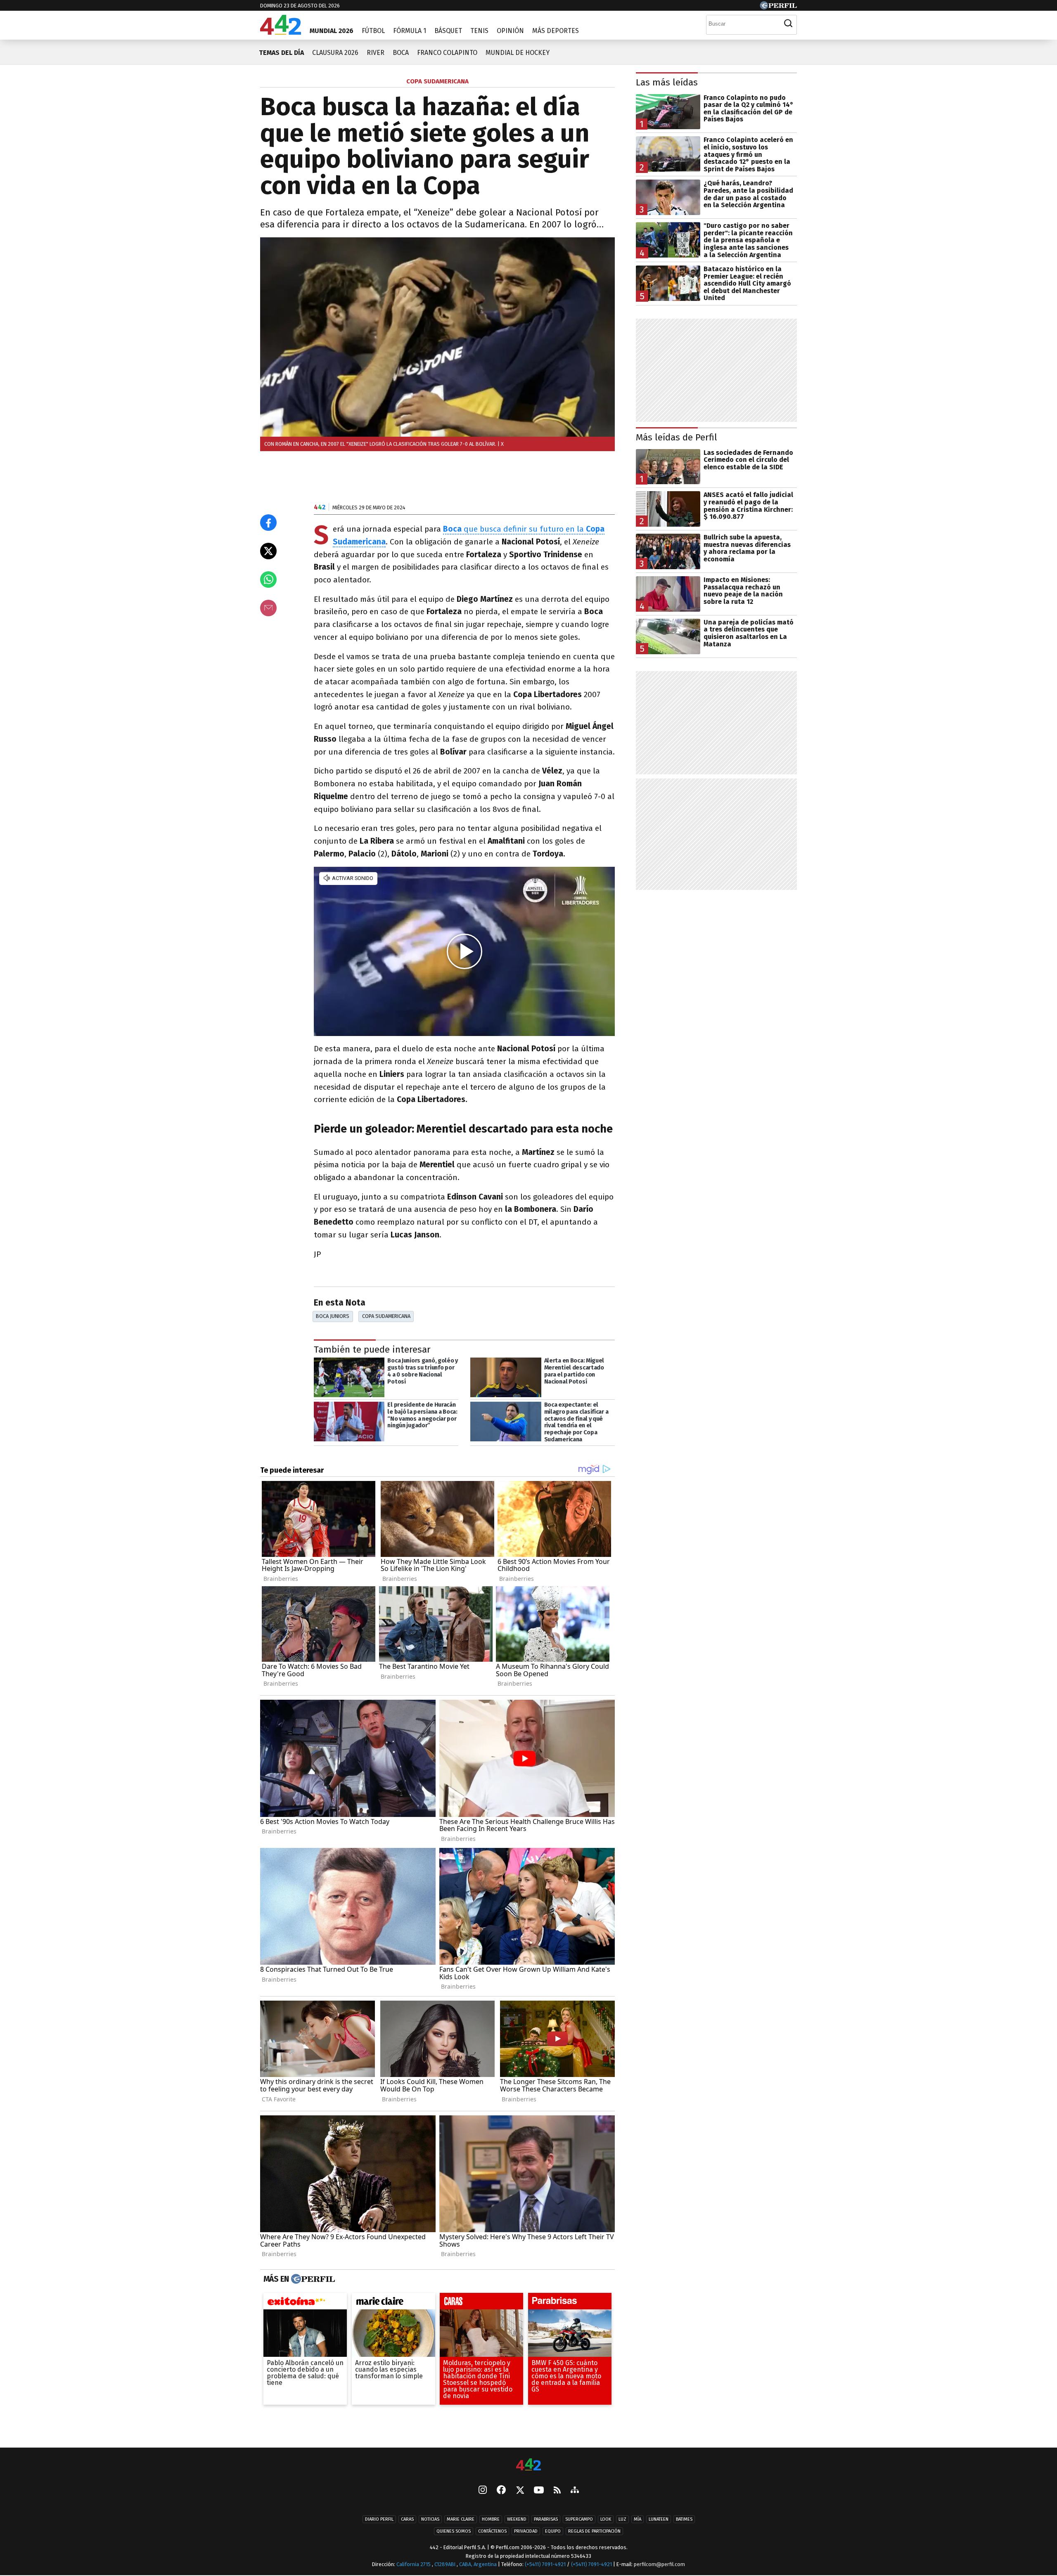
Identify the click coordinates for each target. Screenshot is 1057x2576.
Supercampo (579, 2520)
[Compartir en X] (268, 551)
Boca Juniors (333, 1316)
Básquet (448, 31)
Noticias (430, 2520)
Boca (401, 53)
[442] (528, 2465)
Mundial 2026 (332, 31)
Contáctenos (492, 2532)
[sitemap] (575, 2491)
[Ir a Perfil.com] (778, 7)
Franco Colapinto (447, 53)
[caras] (481, 2303)
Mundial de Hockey (518, 53)
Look (606, 2520)
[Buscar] (788, 24)
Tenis (479, 31)
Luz (622, 2520)
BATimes (684, 2520)
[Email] (268, 608)
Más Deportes (556, 31)
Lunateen (659, 2520)
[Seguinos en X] (520, 2491)
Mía (638, 2520)
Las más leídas (667, 82)
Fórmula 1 (410, 31)
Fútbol (373, 31)
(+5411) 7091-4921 (545, 2565)
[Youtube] (539, 2491)
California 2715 (414, 2565)
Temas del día (281, 53)
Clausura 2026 (335, 53)
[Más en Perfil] (312, 2279)
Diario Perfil (379, 2520)
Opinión (510, 31)
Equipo (553, 2532)
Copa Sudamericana (386, 1316)
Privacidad (526, 2532)
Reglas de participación (594, 2532)
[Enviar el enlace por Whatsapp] (268, 580)
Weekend (517, 2520)
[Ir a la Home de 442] (281, 32)
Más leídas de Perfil (677, 437)
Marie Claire (461, 2520)
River (376, 53)
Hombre (491, 2520)
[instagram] (483, 2491)
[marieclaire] (393, 2303)
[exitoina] (305, 2303)
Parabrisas (546, 2520)
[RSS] (557, 2491)
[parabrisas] (570, 2303)
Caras (407, 2520)
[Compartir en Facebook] (268, 523)
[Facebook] (501, 2491)
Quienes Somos (454, 2532)
